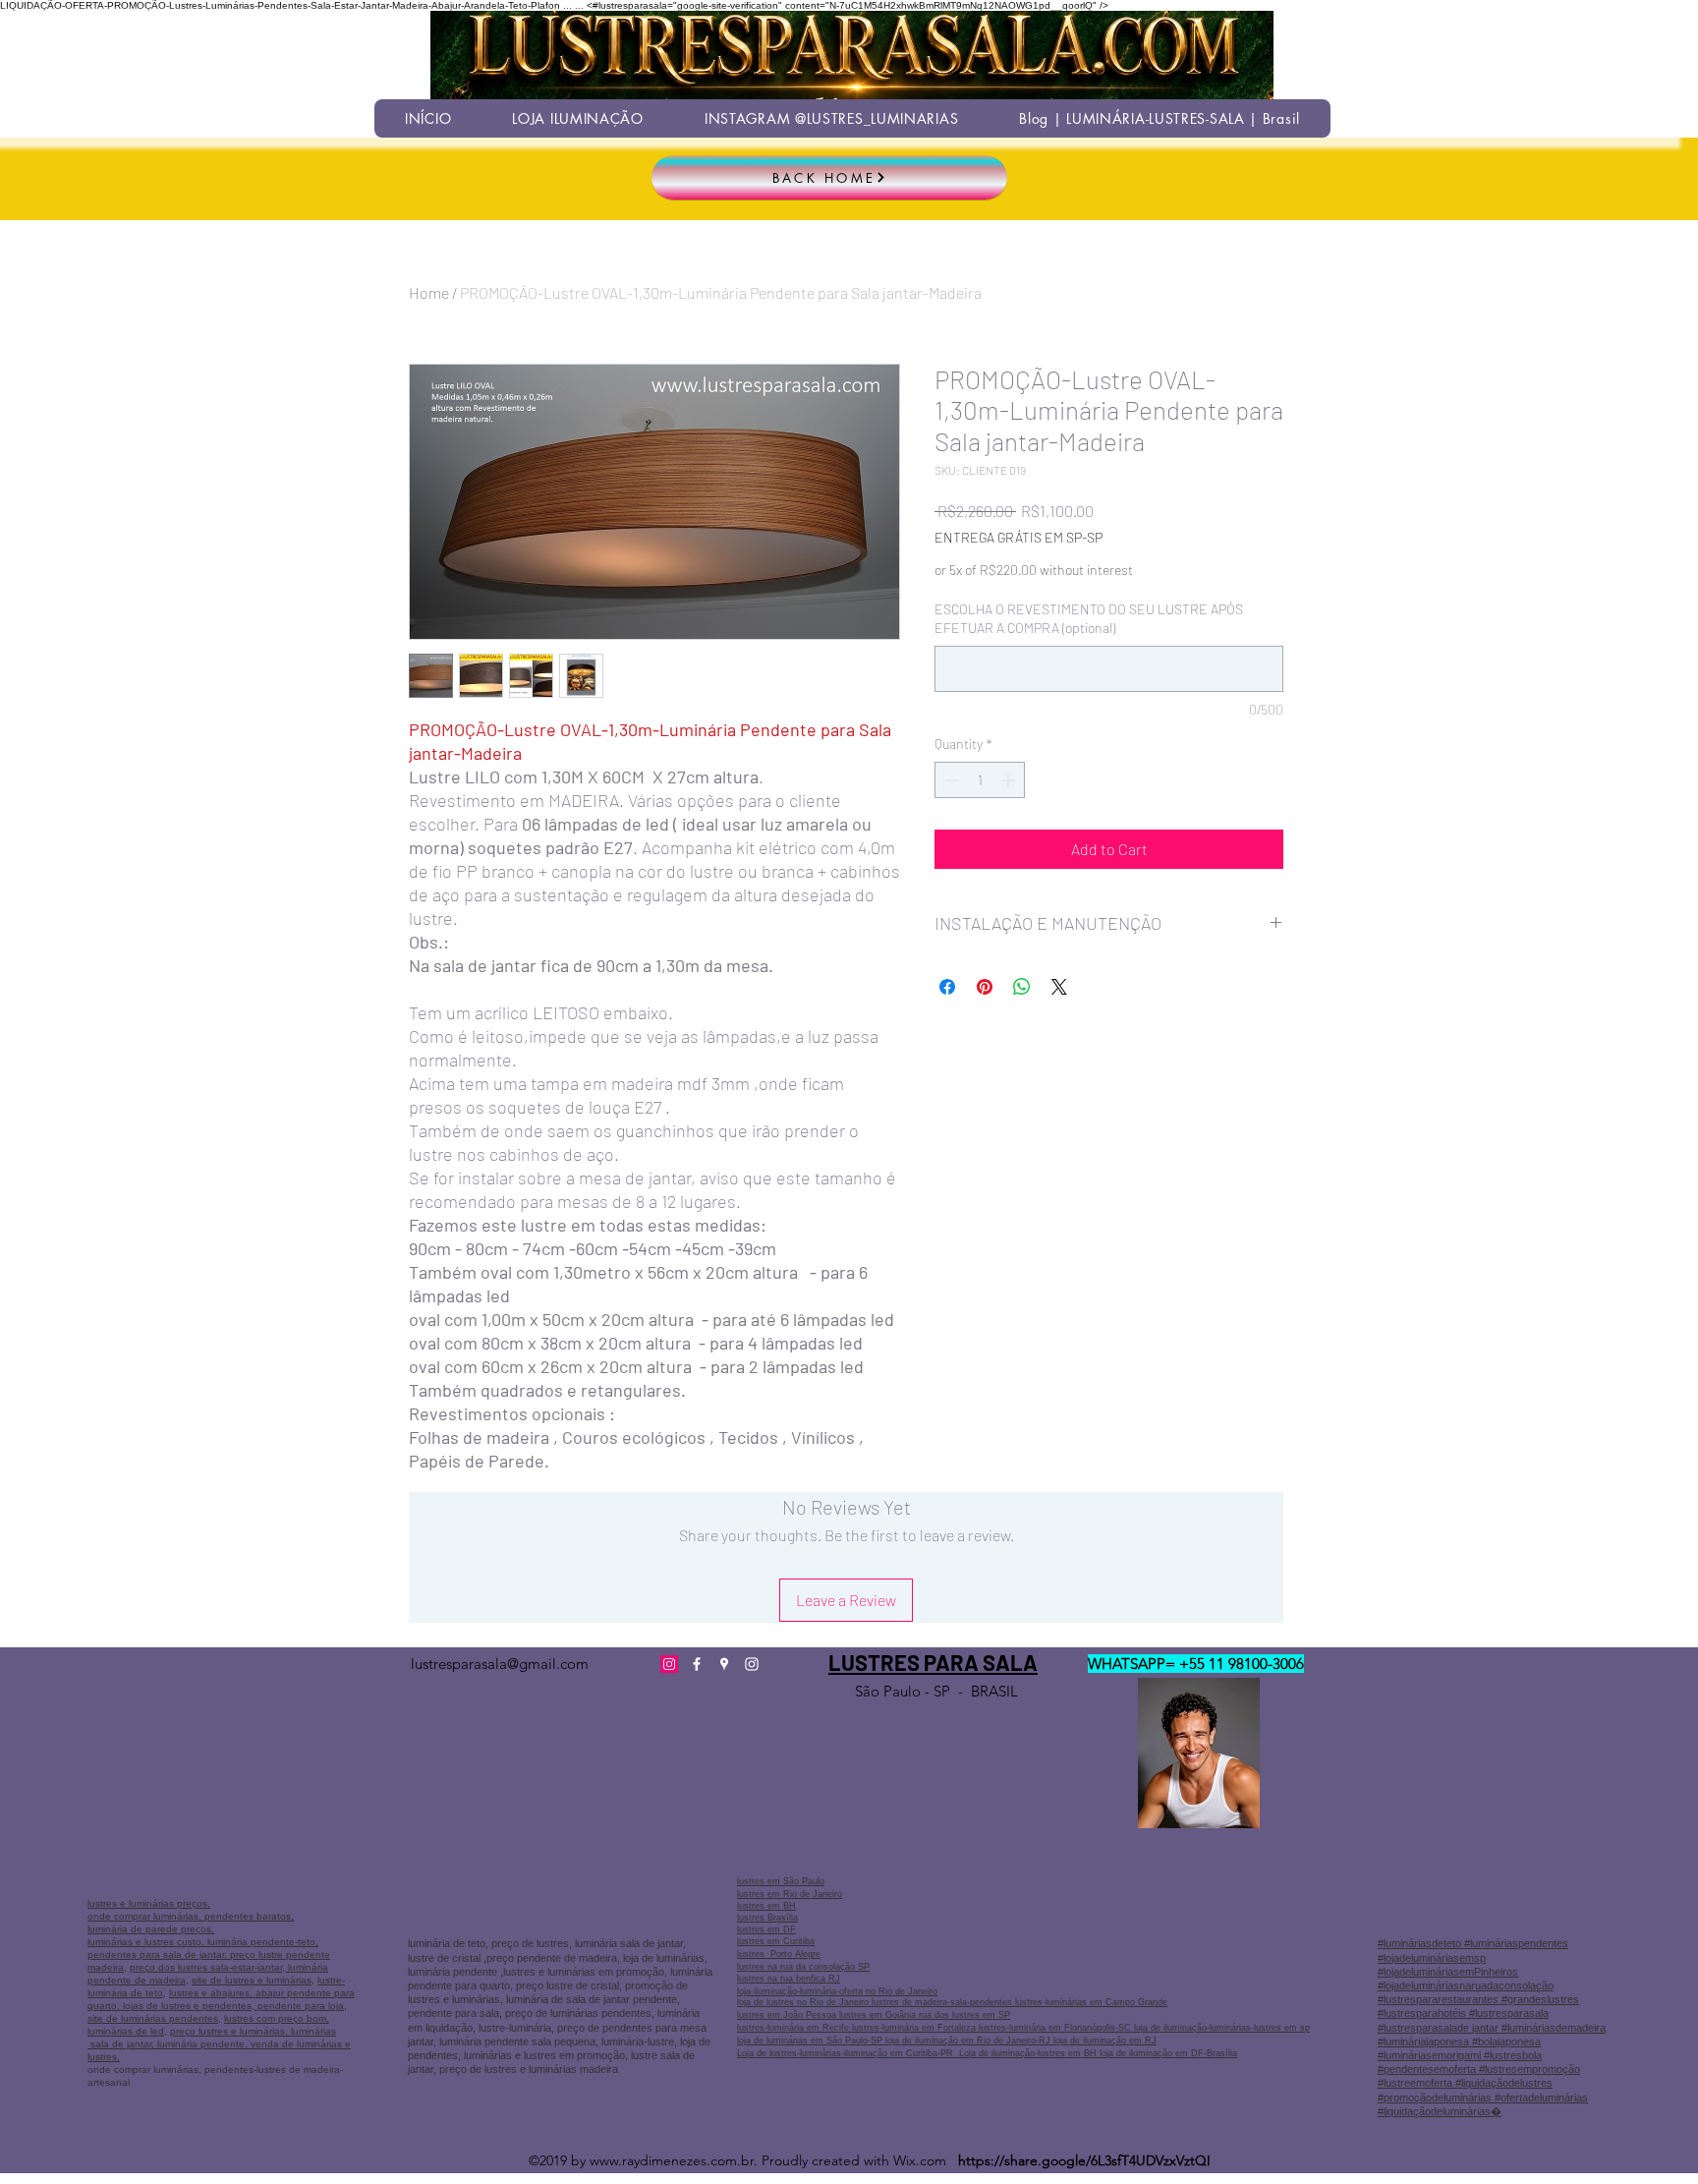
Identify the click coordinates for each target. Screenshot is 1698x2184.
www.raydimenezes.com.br (672, 2160)
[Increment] (1010, 780)
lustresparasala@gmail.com (500, 1664)
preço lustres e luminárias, (229, 2031)
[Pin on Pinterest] (985, 987)
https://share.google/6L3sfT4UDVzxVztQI (1084, 2160)
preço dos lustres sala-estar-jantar (206, 1967)
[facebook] (697, 1664)
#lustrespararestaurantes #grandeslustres (1478, 1999)
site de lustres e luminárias (252, 1980)
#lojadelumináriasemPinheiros (1448, 1972)
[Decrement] (950, 780)
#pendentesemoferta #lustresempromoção (1479, 2069)
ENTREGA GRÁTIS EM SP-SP (1019, 537)
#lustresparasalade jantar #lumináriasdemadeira (1492, 2028)
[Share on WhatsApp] (1022, 987)
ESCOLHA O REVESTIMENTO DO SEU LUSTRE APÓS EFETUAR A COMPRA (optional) (1089, 619)
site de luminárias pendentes (153, 2018)
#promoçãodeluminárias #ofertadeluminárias (1483, 2098)
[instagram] (752, 1664)
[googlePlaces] (724, 1664)
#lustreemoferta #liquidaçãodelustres (1465, 2083)
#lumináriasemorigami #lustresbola (1460, 2055)
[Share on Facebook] (947, 987)
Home (429, 292)
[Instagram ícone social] (669, 1664)
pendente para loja (299, 2006)
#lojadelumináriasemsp (1432, 1958)
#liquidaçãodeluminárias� (1440, 2111)
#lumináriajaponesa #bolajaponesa (1459, 2041)
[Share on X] (1059, 987)
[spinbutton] (980, 780)
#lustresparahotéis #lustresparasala (1463, 2013)
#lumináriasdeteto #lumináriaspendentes (1473, 1943)
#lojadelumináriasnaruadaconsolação (1466, 1985)
